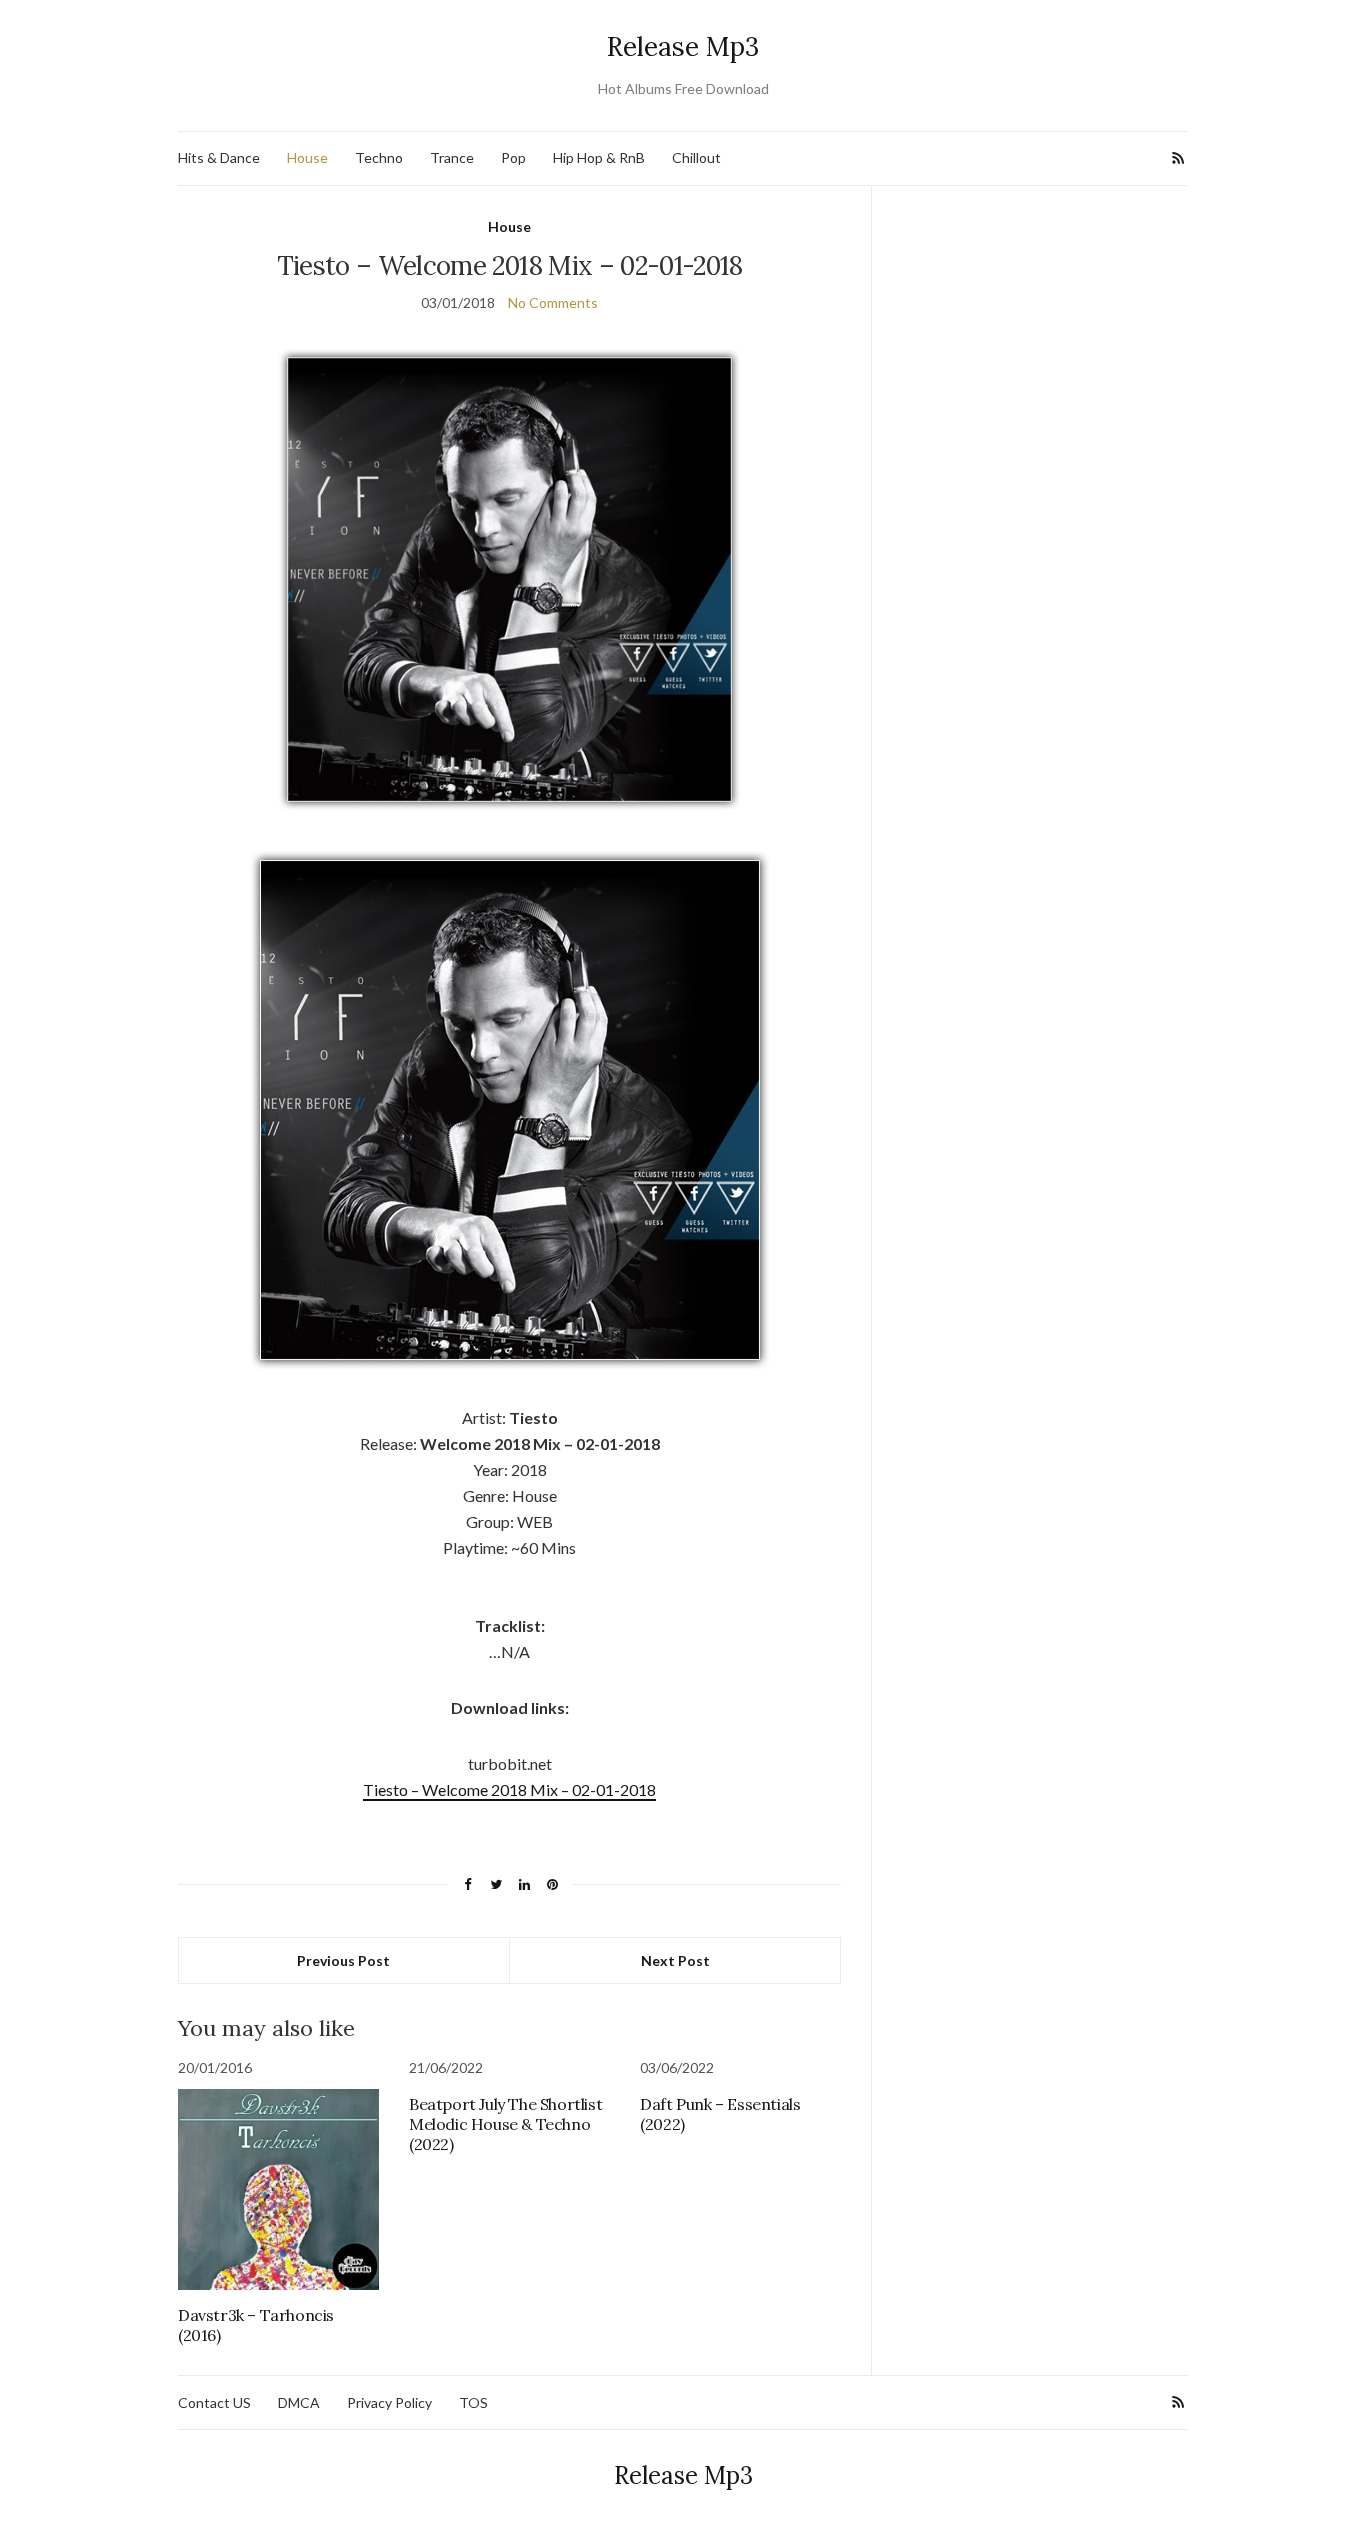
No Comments (553, 302)
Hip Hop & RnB (599, 157)
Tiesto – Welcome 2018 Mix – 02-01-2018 (509, 1789)
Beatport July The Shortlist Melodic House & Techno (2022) (505, 2124)
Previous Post (343, 1960)
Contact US (214, 2402)
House (307, 157)
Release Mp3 (683, 46)
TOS (473, 2402)
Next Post (675, 1960)
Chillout (696, 157)
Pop (513, 157)
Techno (379, 157)
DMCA (299, 2402)
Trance (452, 157)
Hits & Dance (219, 157)
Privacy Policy (389, 2402)
